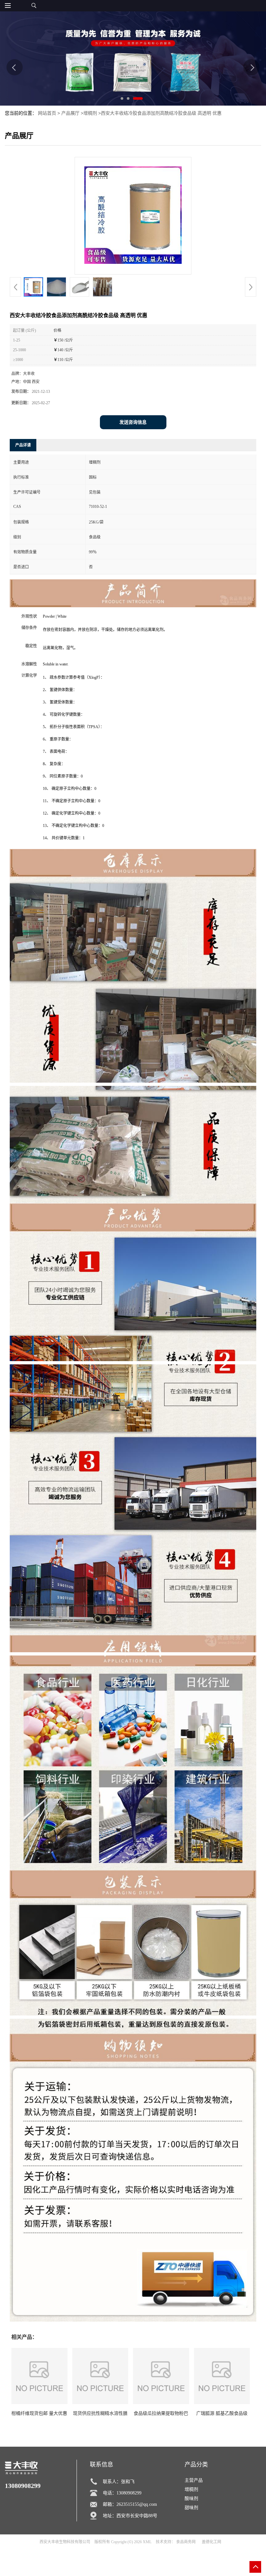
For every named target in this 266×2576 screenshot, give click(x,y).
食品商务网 (186, 2542)
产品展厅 (70, 113)
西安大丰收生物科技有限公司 (65, 2542)
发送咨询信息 (133, 422)
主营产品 (194, 2480)
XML (147, 2542)
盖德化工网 (212, 2542)
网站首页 (47, 113)
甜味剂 (191, 2508)
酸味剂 (191, 2499)
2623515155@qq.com (137, 2504)
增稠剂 (90, 113)
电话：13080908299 (122, 2493)
